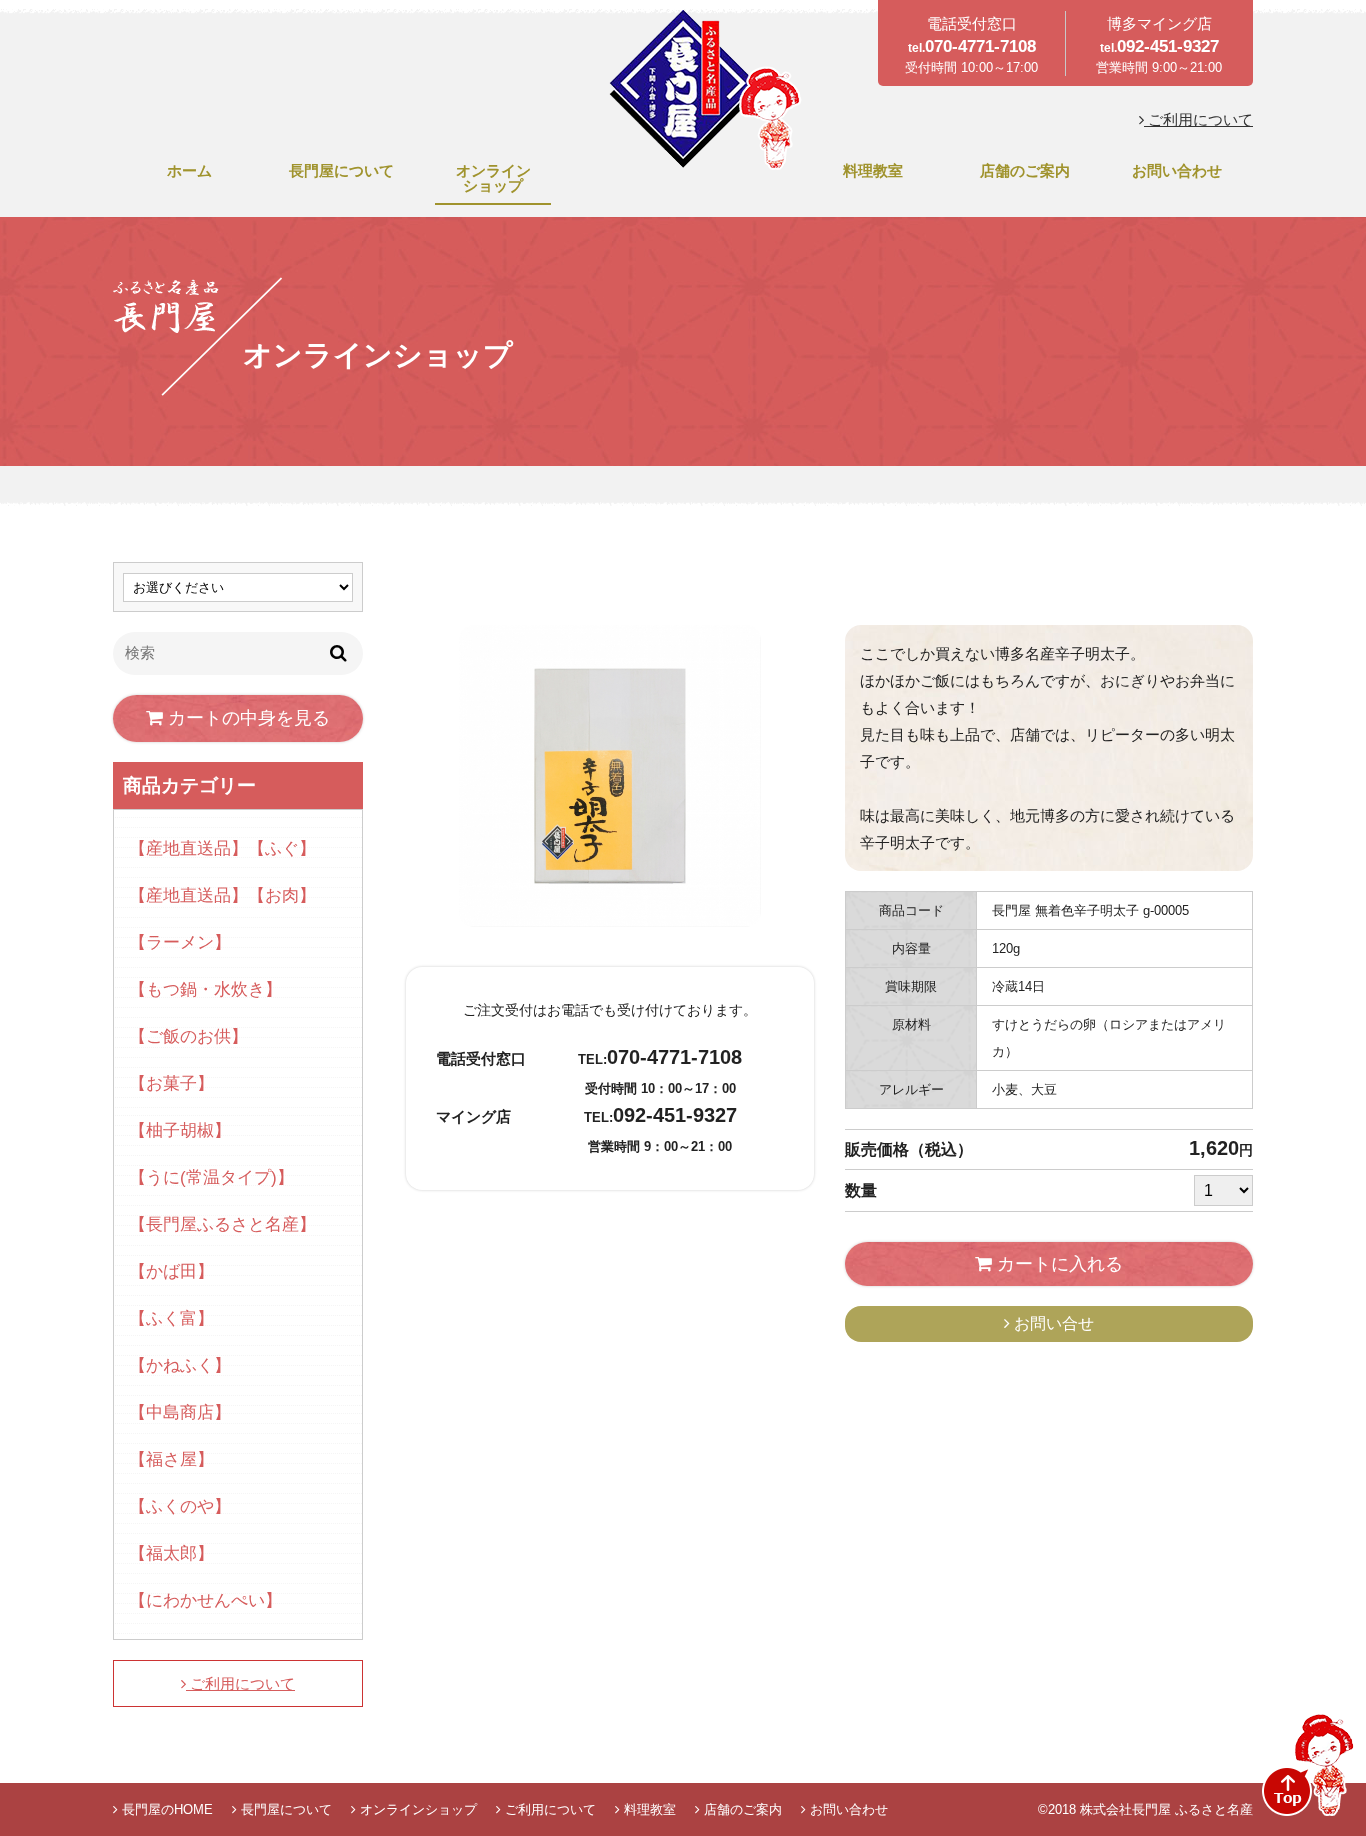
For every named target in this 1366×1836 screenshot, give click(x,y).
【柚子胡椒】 (180, 1130)
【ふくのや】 (180, 1506)
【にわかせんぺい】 (205, 1600)
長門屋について (341, 170)
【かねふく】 (180, 1365)
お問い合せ (1052, 1323)
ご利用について (1198, 119)
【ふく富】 (171, 1318)
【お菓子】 (171, 1083)
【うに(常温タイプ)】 (211, 1177)
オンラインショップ (493, 178)
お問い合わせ (1177, 170)
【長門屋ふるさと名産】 (222, 1224)
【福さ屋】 (171, 1459)
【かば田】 (171, 1271)
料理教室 (873, 170)
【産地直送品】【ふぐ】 (222, 848)
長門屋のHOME (165, 1809)
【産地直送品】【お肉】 (222, 895)
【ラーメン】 (180, 942)
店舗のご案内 (1025, 170)
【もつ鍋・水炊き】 (205, 989)
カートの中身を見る (246, 718)
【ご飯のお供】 (188, 1036)
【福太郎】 (171, 1553)
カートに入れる (1057, 1264)
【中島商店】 (180, 1412)
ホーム (189, 170)
